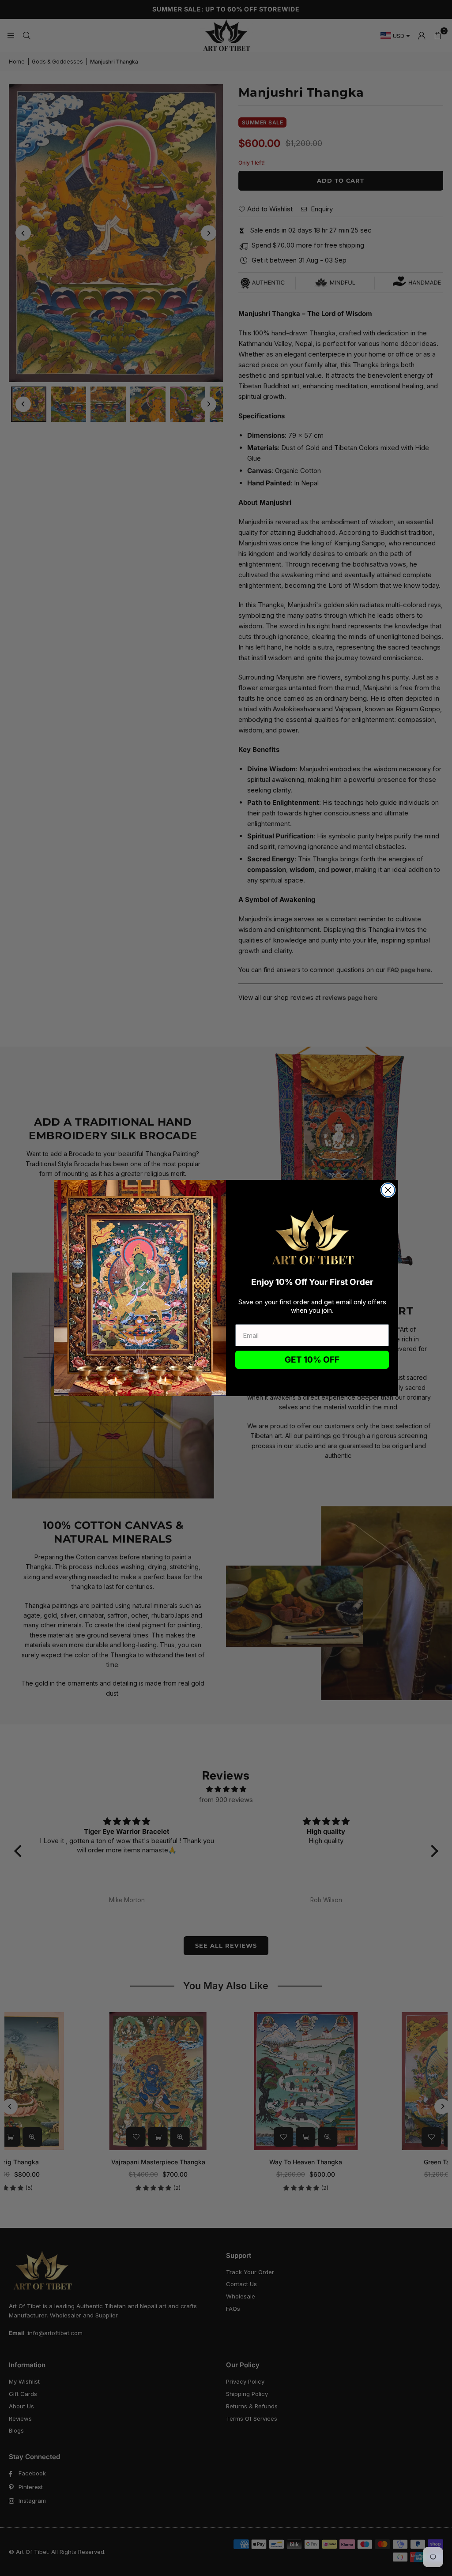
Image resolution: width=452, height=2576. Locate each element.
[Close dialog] (388, 1190)
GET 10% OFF (312, 1360)
